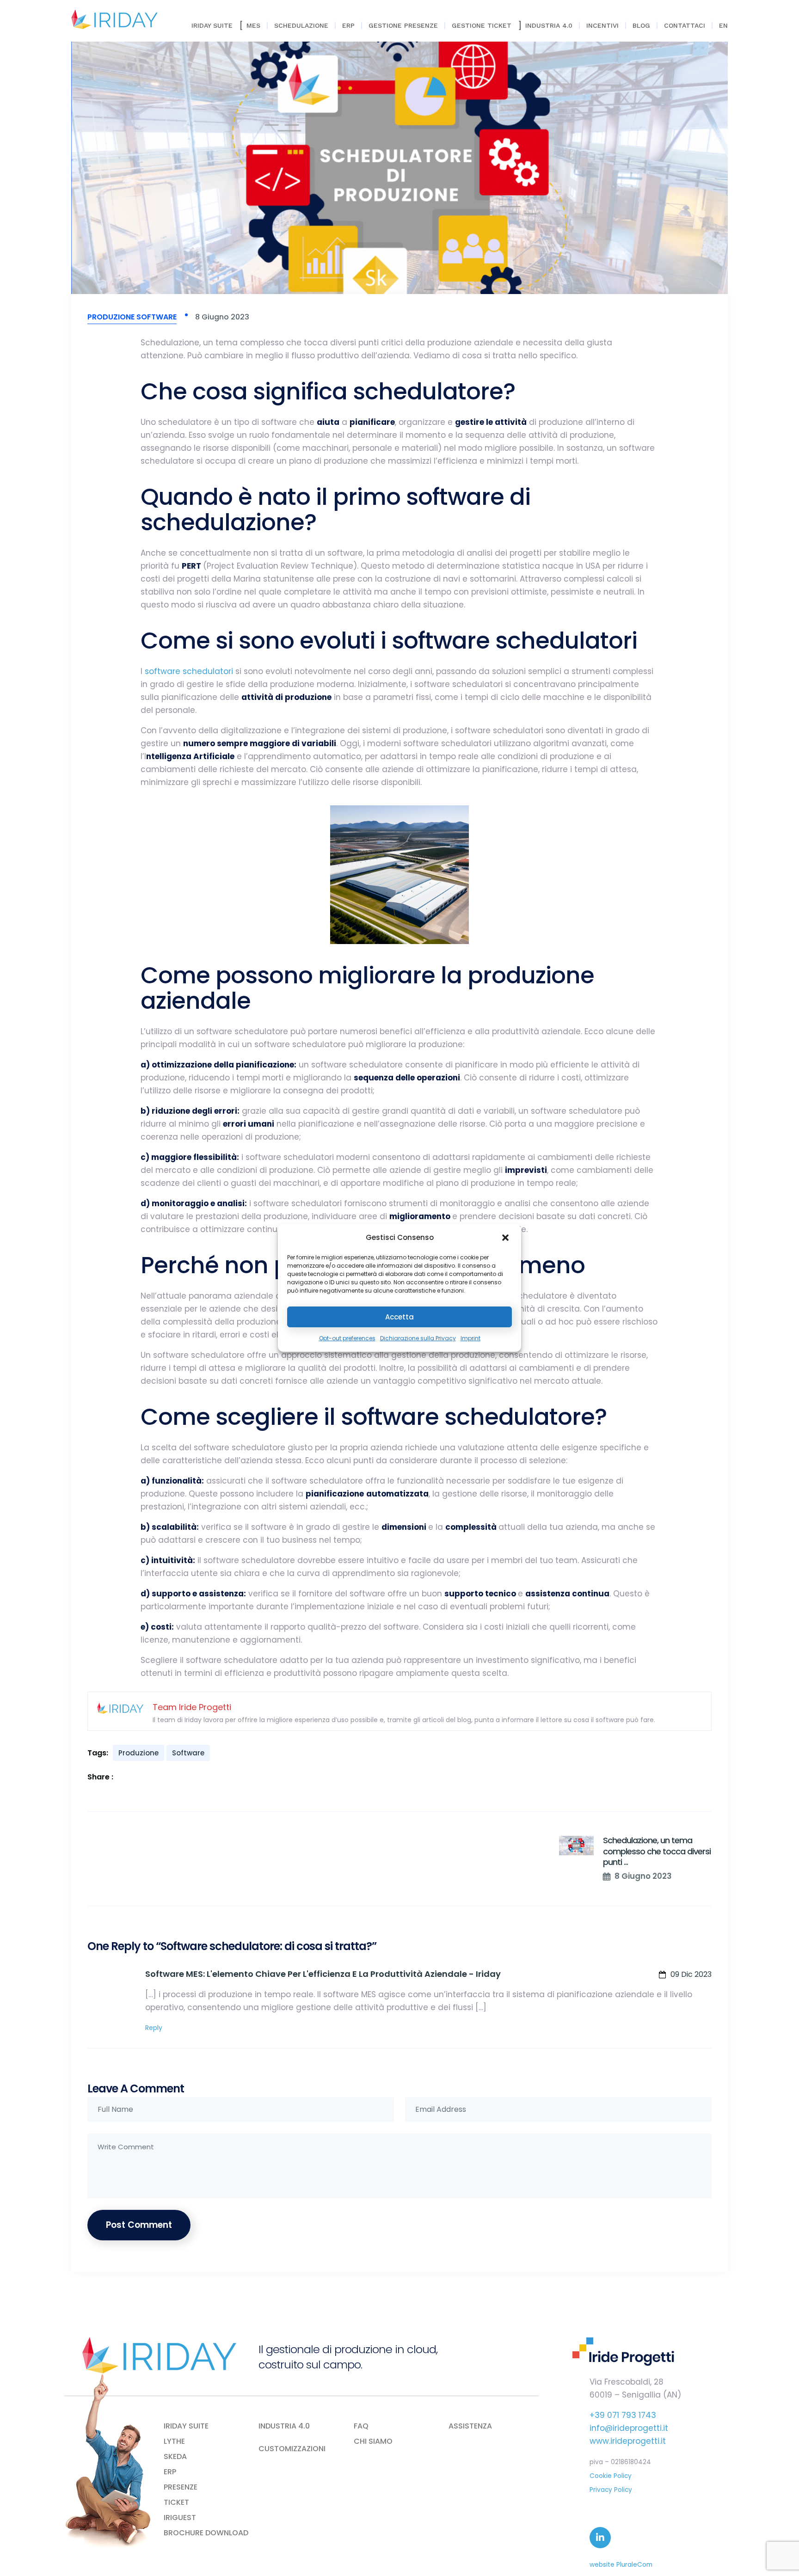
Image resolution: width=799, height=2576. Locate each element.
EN (723, 25)
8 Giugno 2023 (643, 1876)
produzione (138, 1753)
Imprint (470, 1338)
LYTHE (174, 2441)
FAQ (361, 2426)
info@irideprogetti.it (629, 2428)
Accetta (399, 1317)
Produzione (111, 317)
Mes (253, 25)
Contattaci (685, 25)
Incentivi (602, 25)
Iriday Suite (212, 25)
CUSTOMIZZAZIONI (292, 2449)
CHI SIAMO (373, 2441)
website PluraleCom (621, 2565)
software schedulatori (189, 671)
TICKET (176, 2502)
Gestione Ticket (482, 25)
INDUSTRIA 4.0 (284, 2426)
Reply (154, 2028)
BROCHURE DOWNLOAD (206, 2533)
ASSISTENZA (470, 2426)
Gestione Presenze (403, 25)
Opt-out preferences (347, 1338)
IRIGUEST (180, 2518)
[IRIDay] (114, 19)
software (188, 1753)
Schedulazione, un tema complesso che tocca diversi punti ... (657, 1851)
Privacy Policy (611, 2490)
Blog (641, 25)
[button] (506, 1238)
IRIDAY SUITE (186, 2426)
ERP (348, 25)
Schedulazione (301, 25)
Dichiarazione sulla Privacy (418, 1338)
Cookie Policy (611, 2476)
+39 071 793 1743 (623, 2415)
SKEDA (175, 2457)
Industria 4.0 (549, 25)
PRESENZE (181, 2487)
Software (157, 317)
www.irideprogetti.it (628, 2441)
